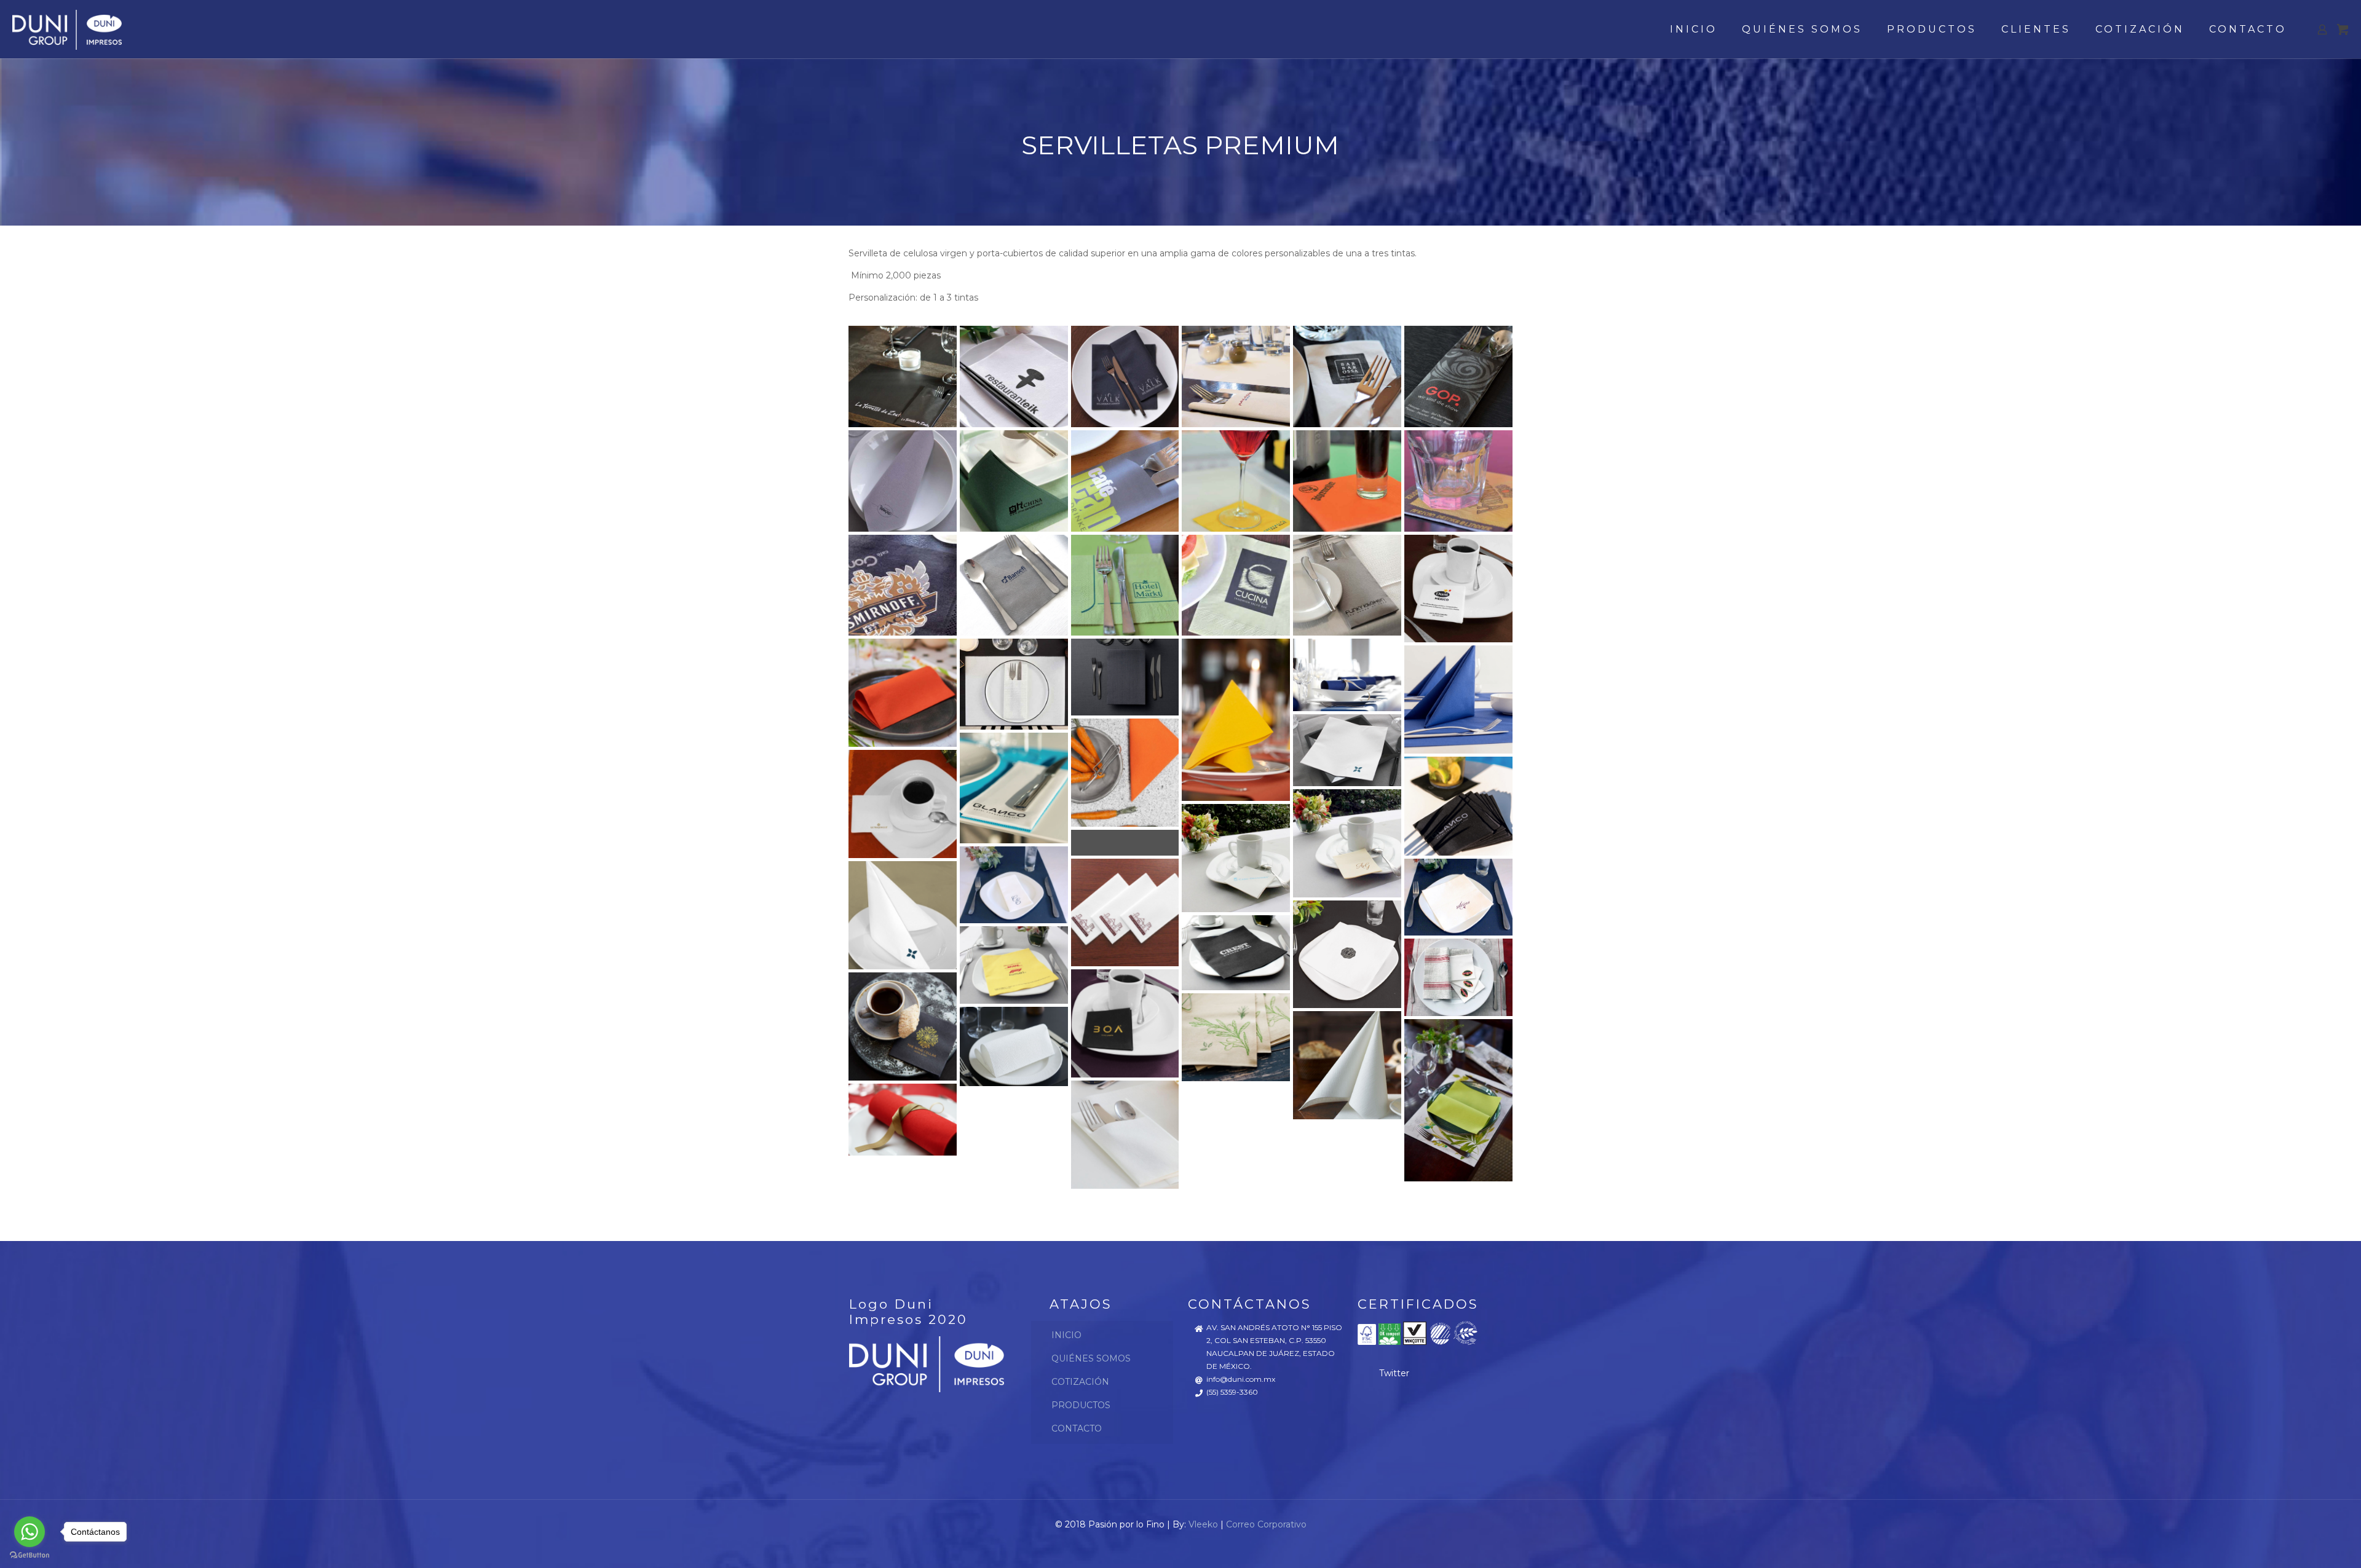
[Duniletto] (1014, 684)
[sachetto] (1125, 1134)
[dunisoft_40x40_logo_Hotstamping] (1458, 897)
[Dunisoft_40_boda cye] (1014, 884)
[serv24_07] (1458, 481)
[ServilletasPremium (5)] (1347, 376)
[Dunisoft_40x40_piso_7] (1347, 954)
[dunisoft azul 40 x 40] (1347, 675)
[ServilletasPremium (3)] (1125, 376)
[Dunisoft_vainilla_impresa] (1236, 1037)
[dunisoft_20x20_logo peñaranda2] (1125, 843)
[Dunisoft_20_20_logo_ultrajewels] (902, 804)
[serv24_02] (1236, 481)
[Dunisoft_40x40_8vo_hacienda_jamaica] (1125, 912)
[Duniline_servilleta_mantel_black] (1125, 677)
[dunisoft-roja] (902, 1120)
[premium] (1347, 1066)
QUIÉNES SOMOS (1091, 1358)
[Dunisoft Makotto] (1347, 750)
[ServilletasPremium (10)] (1125, 481)
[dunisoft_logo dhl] (1014, 965)
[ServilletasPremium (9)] (1014, 481)
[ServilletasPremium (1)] (902, 376)
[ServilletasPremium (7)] (902, 481)
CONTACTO (1077, 1428)
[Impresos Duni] (67, 29)
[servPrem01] (1347, 585)
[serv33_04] (1236, 585)
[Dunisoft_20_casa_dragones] (1236, 858)
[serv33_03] (1125, 585)
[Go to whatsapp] (30, 1532)
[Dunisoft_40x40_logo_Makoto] (902, 915)
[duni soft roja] (902, 693)
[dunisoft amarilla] (1236, 720)
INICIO (1066, 1335)
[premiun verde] (1458, 1100)
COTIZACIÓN (1080, 1382)
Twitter (1394, 1373)
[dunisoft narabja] (1125, 772)
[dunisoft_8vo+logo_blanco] (1014, 788)
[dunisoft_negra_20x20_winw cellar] (902, 1026)
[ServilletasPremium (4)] (1236, 376)
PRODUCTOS (1081, 1405)
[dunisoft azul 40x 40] (1458, 700)
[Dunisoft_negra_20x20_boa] (1125, 1024)
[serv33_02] (1014, 585)
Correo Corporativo (1266, 1524)
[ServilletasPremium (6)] (1458, 376)
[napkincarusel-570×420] (1014, 1046)
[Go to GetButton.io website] (30, 1555)
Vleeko (1203, 1524)
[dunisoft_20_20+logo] (1458, 806)
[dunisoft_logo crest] (1236, 953)
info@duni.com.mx (1241, 1379)
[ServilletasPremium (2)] (1014, 376)
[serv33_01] (902, 585)
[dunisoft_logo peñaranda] (1458, 977)
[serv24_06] (1347, 481)
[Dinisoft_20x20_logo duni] (1458, 589)
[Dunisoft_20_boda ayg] (1347, 843)
